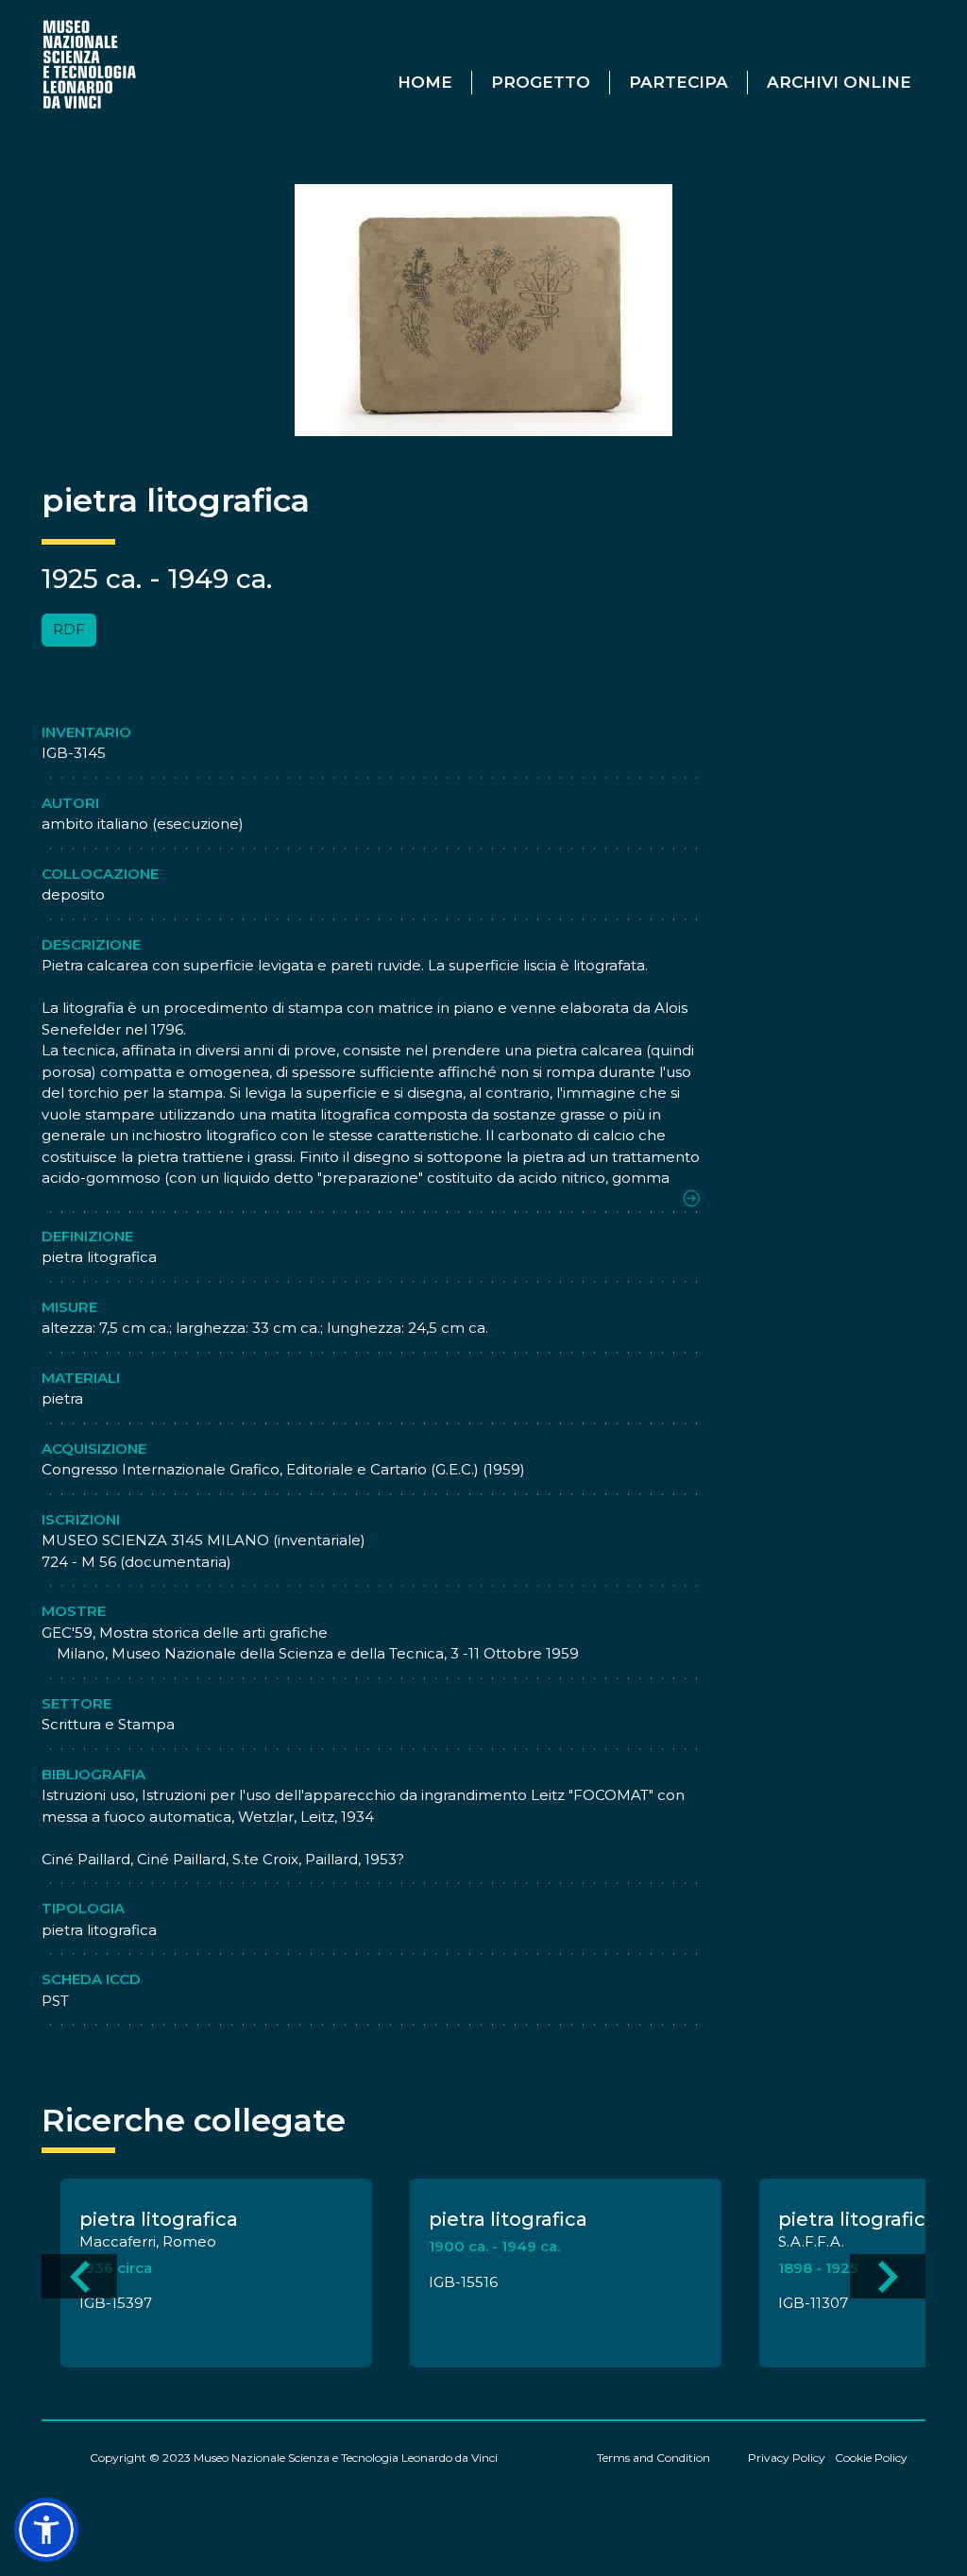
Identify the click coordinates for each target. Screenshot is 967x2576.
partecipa (679, 82)
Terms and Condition (653, 2458)
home (425, 82)
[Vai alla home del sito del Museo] (91, 64)
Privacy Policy (787, 2458)
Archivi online (839, 82)
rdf (69, 629)
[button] (46, 2530)
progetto (541, 82)
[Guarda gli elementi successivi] (888, 2276)
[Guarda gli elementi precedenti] (79, 2276)
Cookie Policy (871, 2458)
